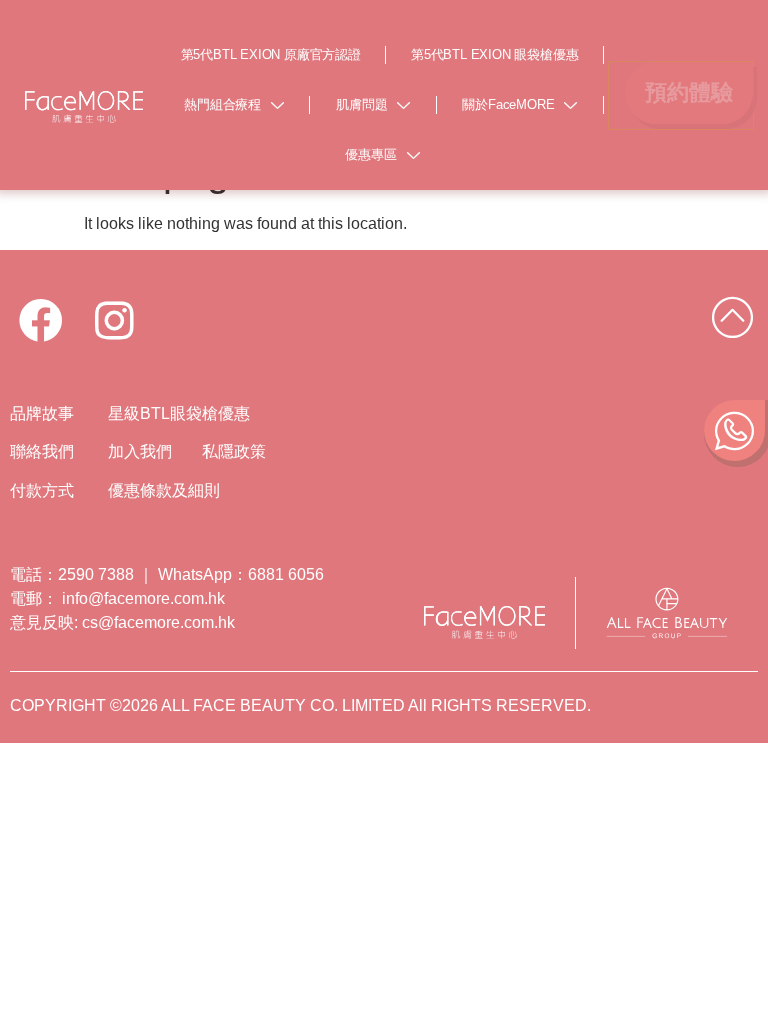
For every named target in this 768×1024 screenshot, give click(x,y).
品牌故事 (44, 413)
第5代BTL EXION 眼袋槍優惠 (494, 54)
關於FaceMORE (508, 104)
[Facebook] (41, 321)
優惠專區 (370, 154)
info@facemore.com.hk (143, 598)
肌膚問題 (361, 104)
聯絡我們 (44, 451)
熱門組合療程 (222, 104)
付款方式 (44, 490)
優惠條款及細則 (164, 490)
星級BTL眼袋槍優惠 (179, 413)
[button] (689, 93)
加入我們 (140, 451)
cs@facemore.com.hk (158, 622)
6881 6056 (286, 574)
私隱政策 (236, 451)
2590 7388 (96, 574)
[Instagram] (115, 321)
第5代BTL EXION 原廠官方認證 (271, 54)
